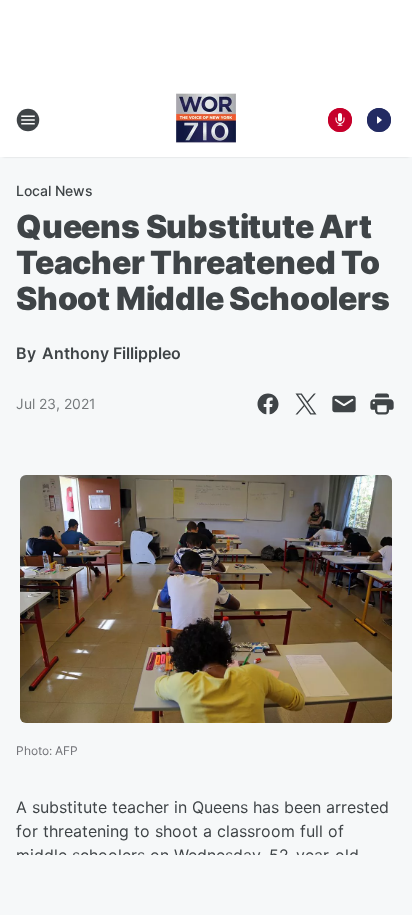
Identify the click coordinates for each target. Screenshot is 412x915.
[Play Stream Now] (379, 120)
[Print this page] (382, 404)
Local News (54, 190)
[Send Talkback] (340, 120)
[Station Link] (206, 120)
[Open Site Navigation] (28, 120)
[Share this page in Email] (344, 404)
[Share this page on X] (306, 404)
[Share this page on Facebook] (268, 404)
